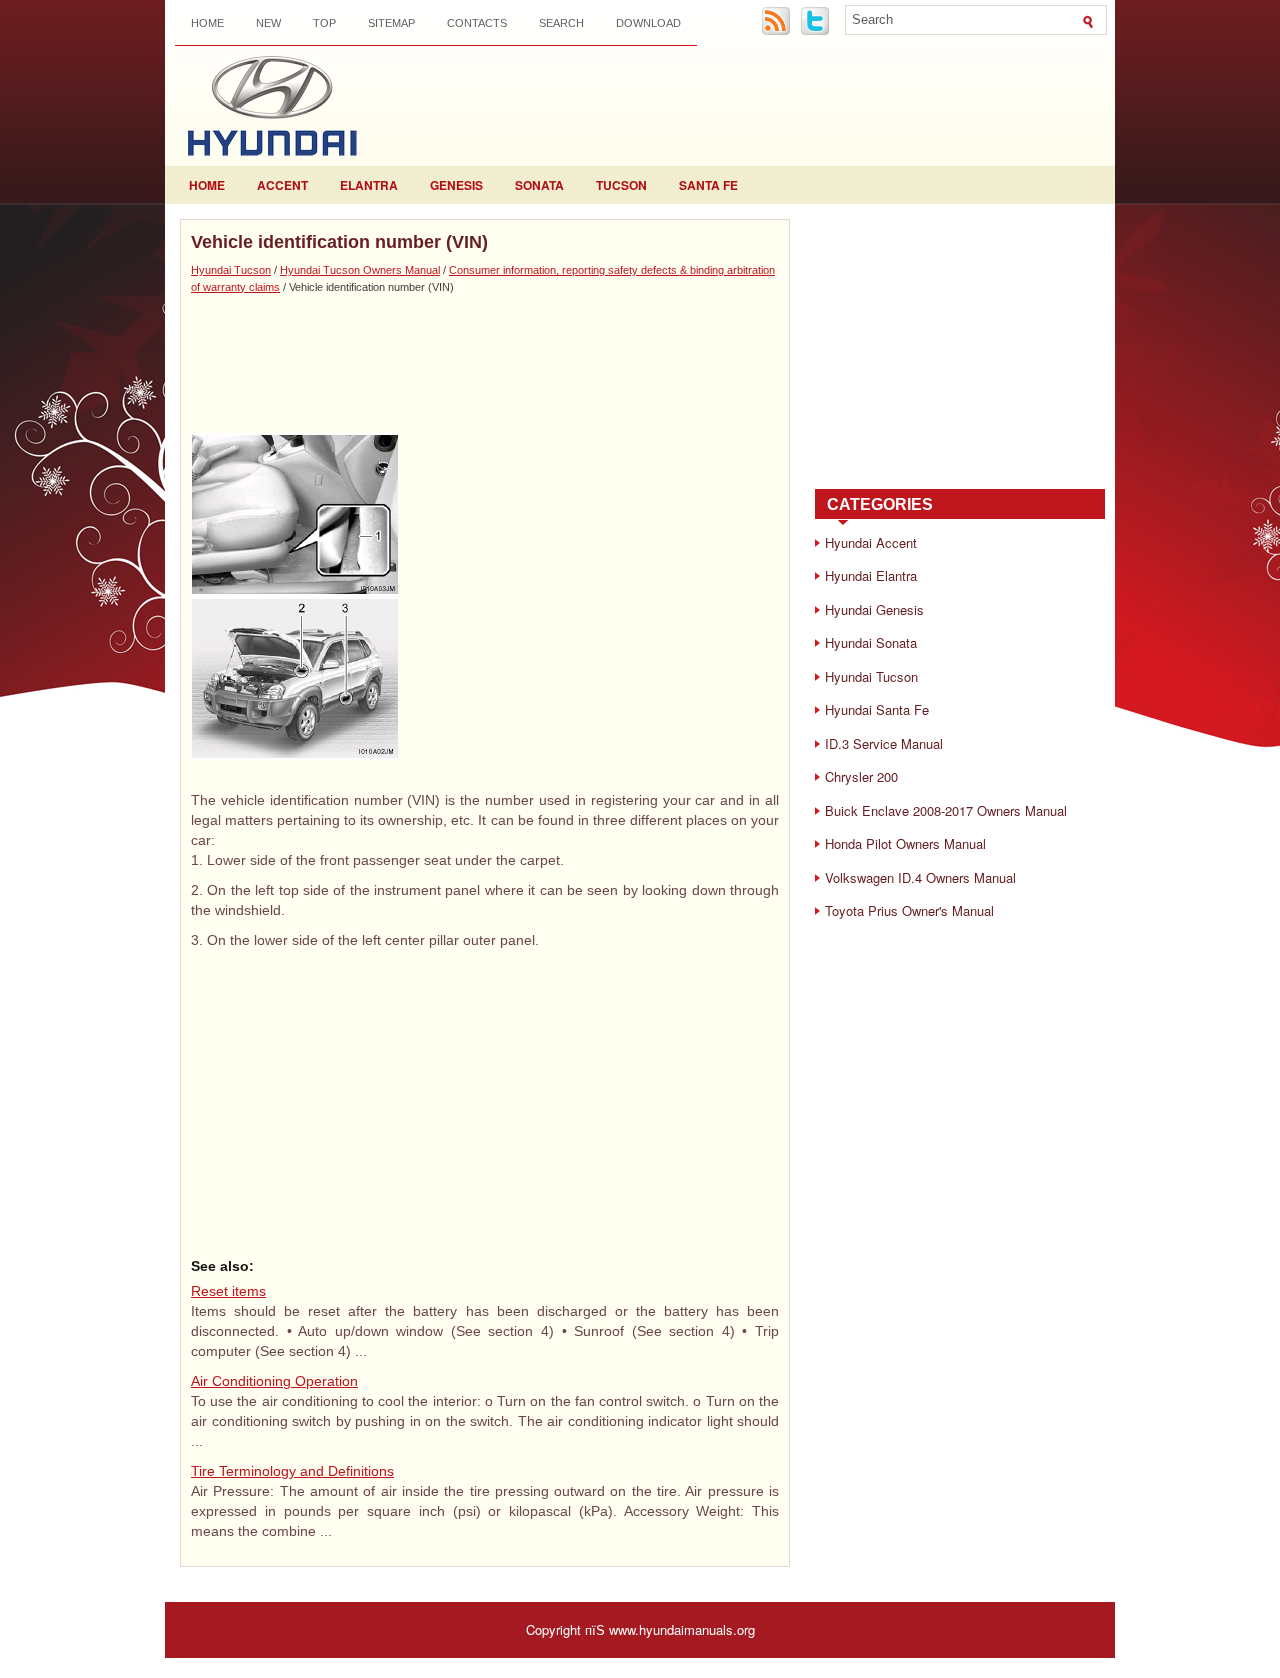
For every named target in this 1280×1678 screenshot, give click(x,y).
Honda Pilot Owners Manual (905, 843)
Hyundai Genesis (874, 609)
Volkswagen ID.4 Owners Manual (920, 877)
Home (207, 23)
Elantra (369, 185)
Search (561, 23)
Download (648, 23)
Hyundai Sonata (871, 642)
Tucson (621, 185)
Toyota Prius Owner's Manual (909, 910)
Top (324, 23)
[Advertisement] (485, 363)
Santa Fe (708, 185)
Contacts (477, 23)
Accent (282, 185)
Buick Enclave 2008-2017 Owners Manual (946, 810)
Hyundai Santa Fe (877, 709)
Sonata (539, 185)
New (268, 23)
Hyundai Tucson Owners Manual (360, 270)
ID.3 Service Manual (884, 743)
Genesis (456, 185)
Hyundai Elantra (871, 575)
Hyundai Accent (871, 542)
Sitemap (391, 23)
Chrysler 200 (861, 776)
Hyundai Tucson (231, 270)
